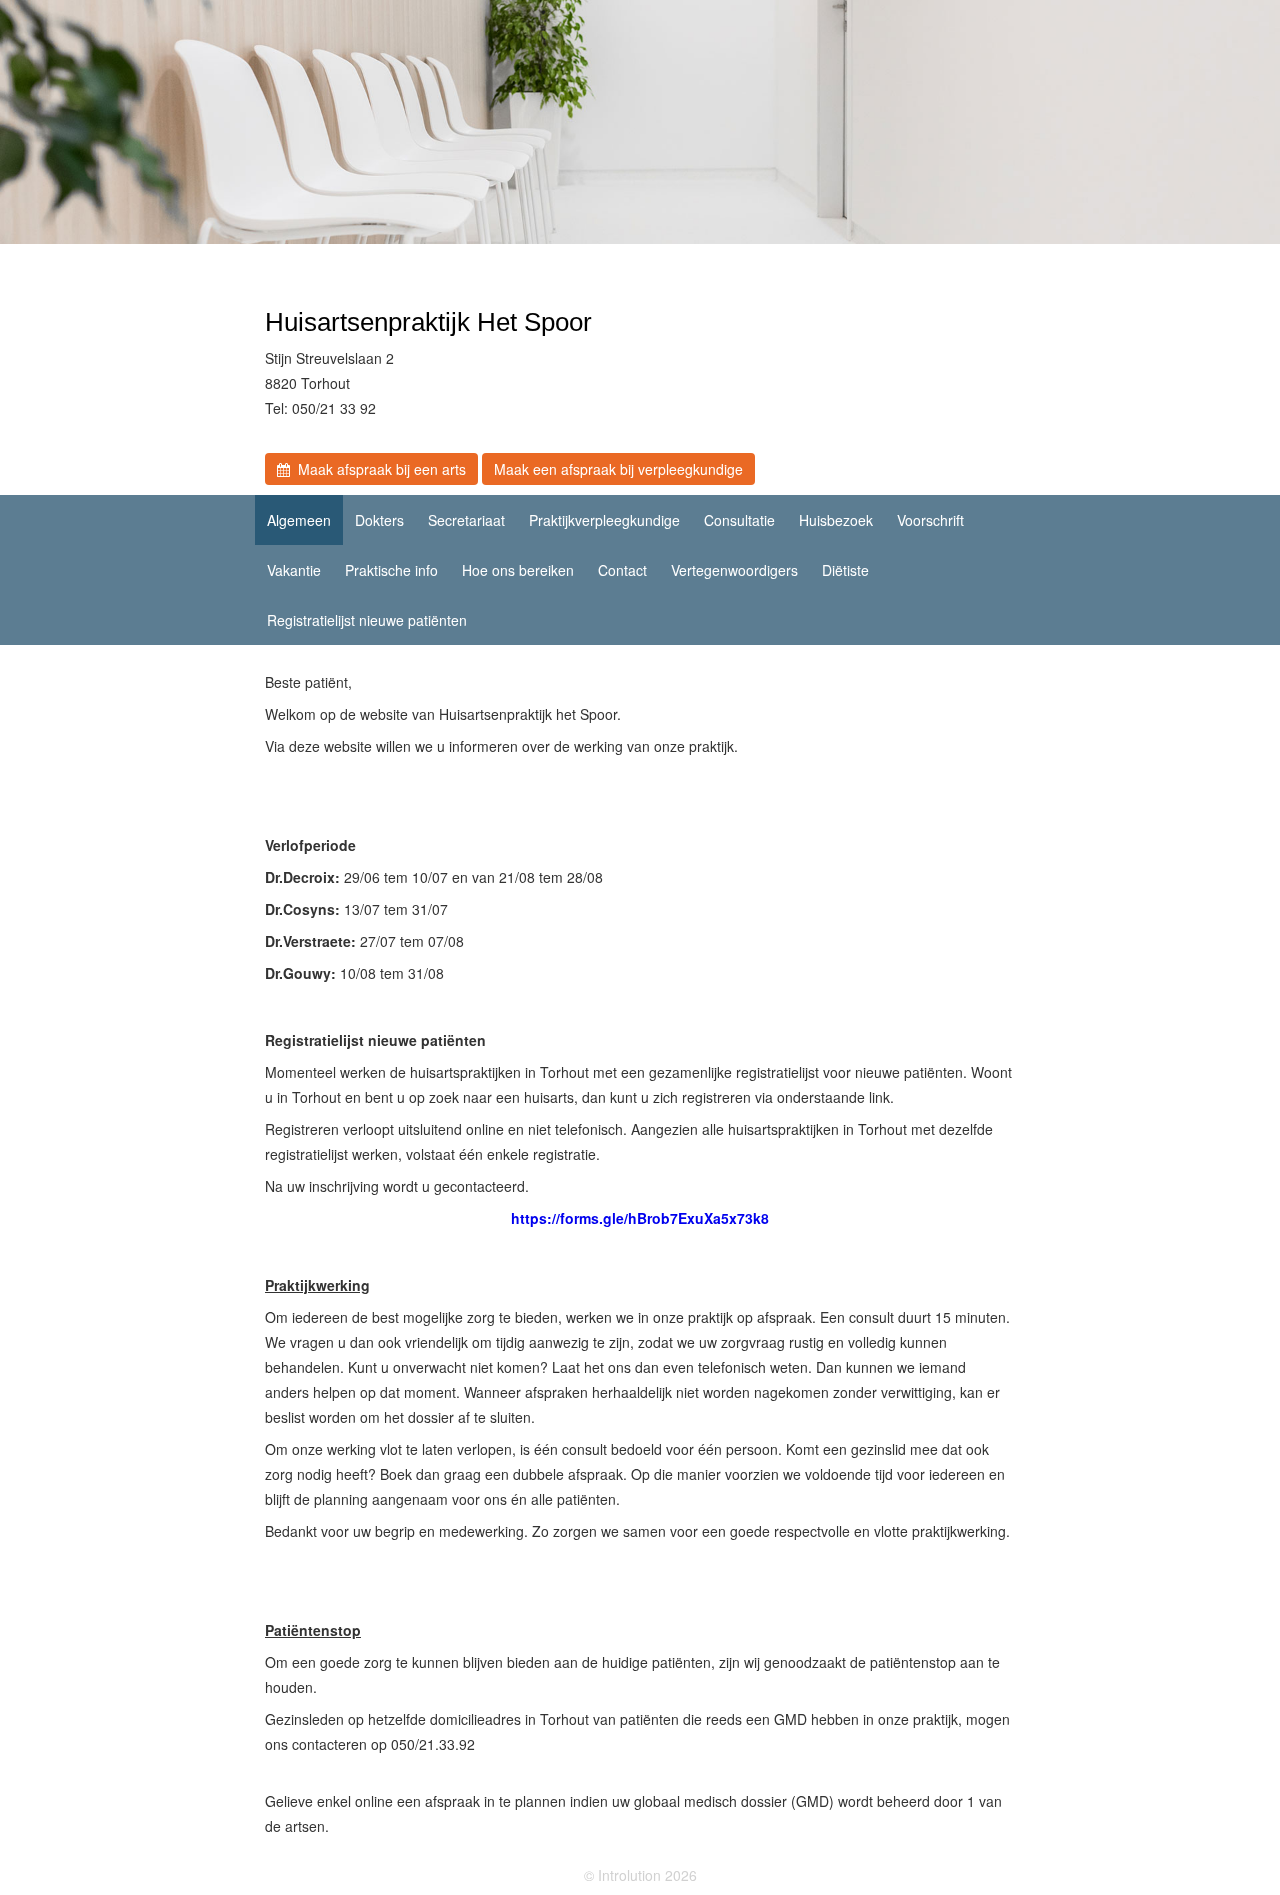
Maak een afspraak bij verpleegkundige (618, 469)
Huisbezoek (836, 520)
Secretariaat (466, 520)
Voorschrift (930, 520)
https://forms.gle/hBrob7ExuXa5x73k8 (640, 1218)
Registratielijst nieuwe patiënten (367, 620)
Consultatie (739, 520)
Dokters (379, 520)
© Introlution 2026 (640, 1875)
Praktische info (391, 570)
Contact (622, 570)
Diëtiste (845, 570)
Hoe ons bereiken (518, 570)
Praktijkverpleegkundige (604, 520)
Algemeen (299, 520)
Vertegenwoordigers (734, 570)
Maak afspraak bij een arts (378, 469)
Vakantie (294, 570)
